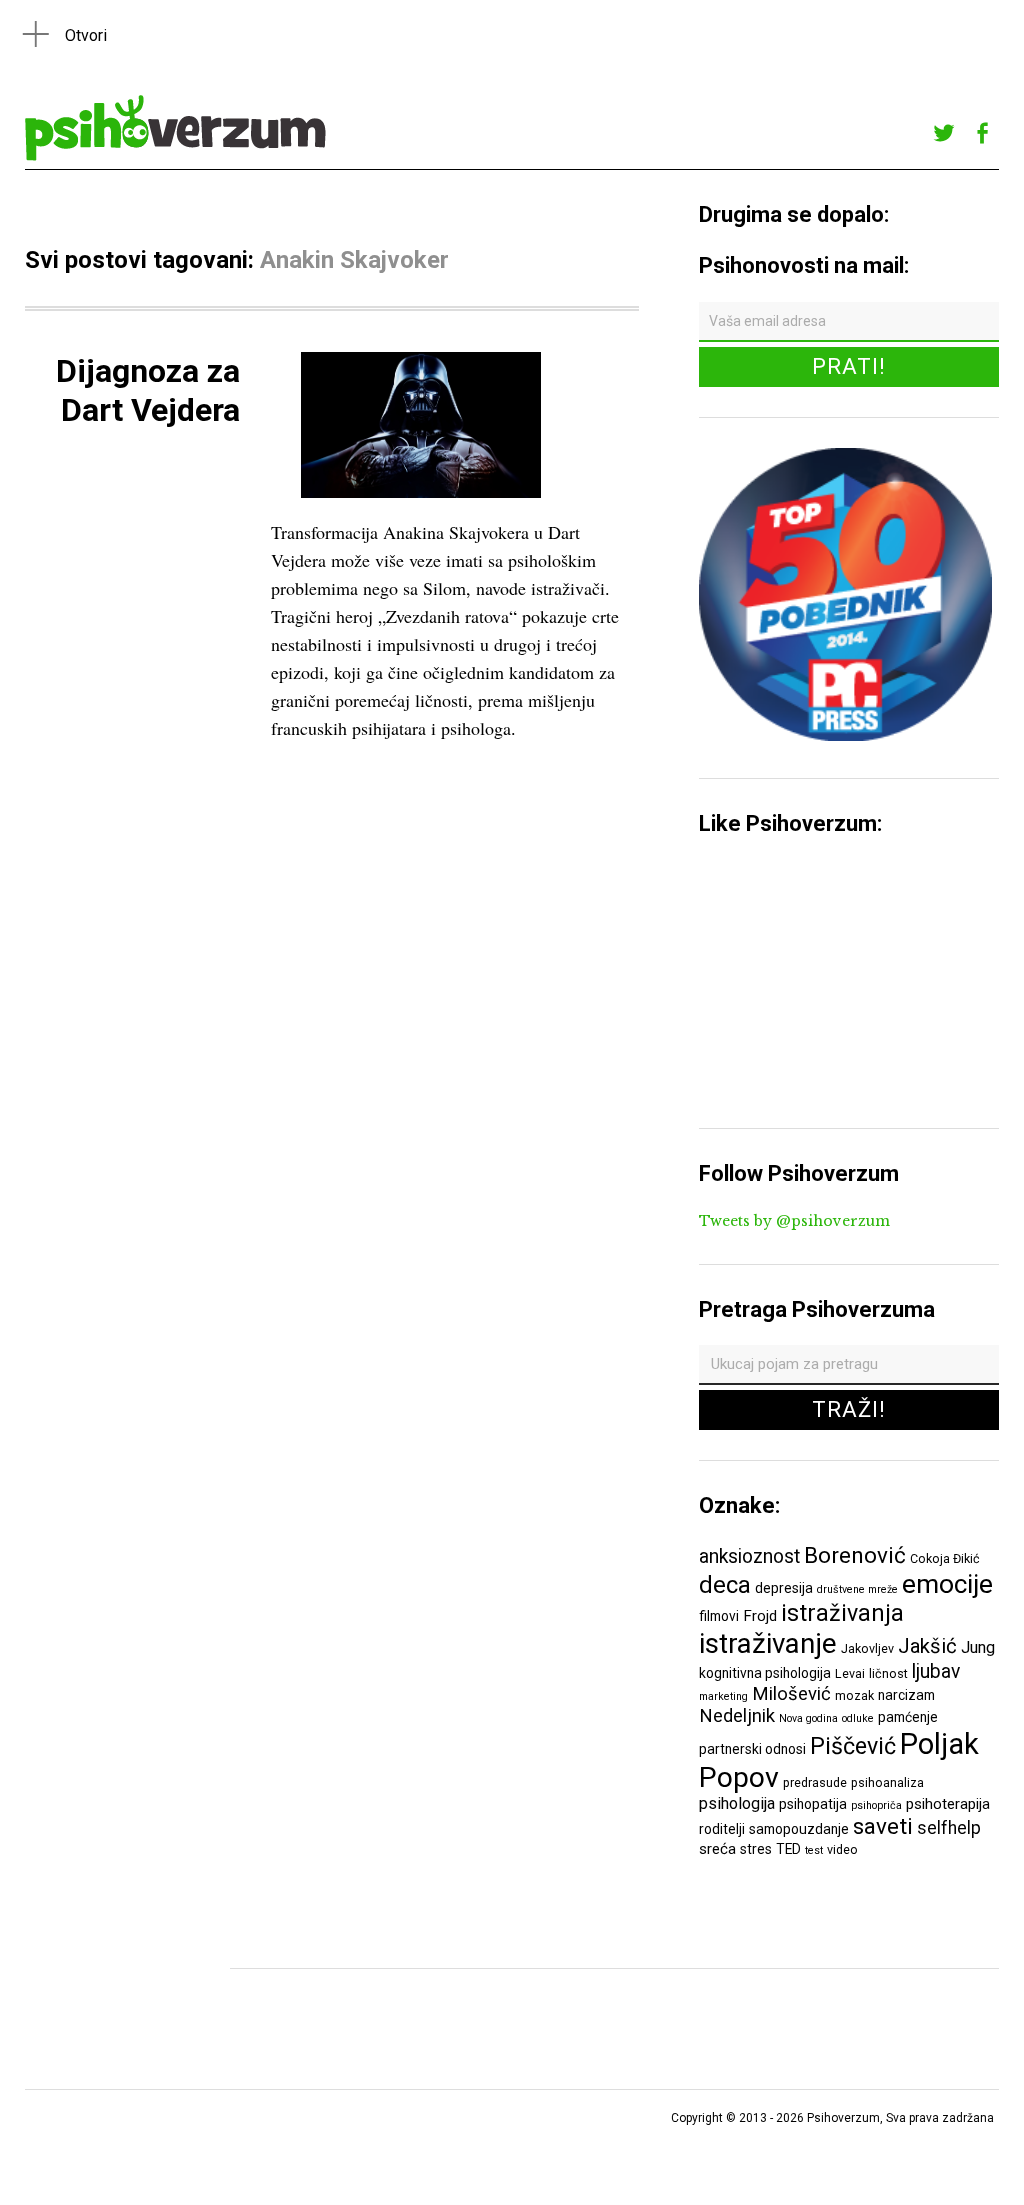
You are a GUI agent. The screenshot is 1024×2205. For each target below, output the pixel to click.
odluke (858, 1718)
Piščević (853, 1746)
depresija (784, 1588)
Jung (978, 1647)
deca (725, 1585)
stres (756, 1849)
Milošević (791, 1694)
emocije (947, 1583)
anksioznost (749, 1556)
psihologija (737, 1803)
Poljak (939, 1744)
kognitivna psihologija (765, 1673)
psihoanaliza (887, 1782)
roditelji (722, 1829)
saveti (883, 1826)
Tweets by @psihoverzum (794, 1221)
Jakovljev (867, 1648)
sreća (717, 1849)
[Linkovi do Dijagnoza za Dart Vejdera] (421, 496)
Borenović (855, 1555)
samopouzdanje (799, 1829)
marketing (723, 1696)
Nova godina (808, 1718)
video (842, 1849)
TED (788, 1849)
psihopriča (876, 1805)
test (814, 1850)
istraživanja (842, 1613)
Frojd (760, 1616)
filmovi (719, 1616)
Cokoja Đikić (945, 1558)
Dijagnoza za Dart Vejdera (148, 390)
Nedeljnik (737, 1716)
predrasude (815, 1782)
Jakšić (927, 1646)
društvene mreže (857, 1589)
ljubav (936, 1671)
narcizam (906, 1695)
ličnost (888, 1673)
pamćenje (908, 1717)
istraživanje (768, 1643)
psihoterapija (948, 1804)
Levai (850, 1673)
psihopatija (813, 1804)
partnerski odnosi (752, 1749)
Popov (739, 1777)
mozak (854, 1695)
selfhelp (949, 1828)
